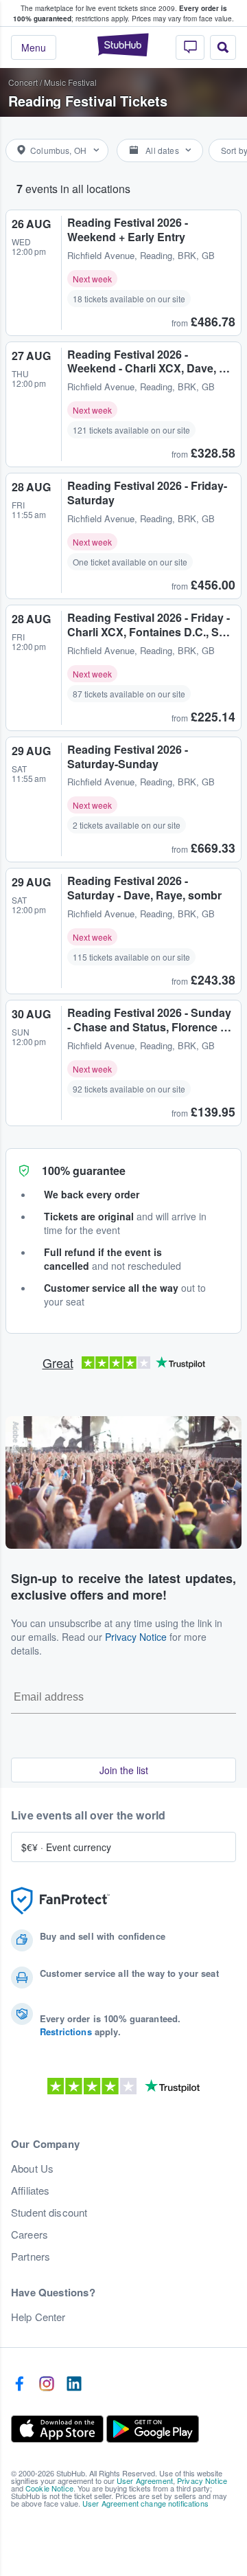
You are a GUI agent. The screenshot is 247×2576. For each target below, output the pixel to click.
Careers (30, 2235)
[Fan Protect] (60, 1901)
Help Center (38, 2317)
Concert (23, 82)
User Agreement (145, 2480)
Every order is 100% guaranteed (120, 13)
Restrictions (66, 2031)
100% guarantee (84, 1171)
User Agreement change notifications (145, 2503)
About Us (32, 2169)
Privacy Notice (136, 1637)
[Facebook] (19, 2384)
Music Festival (70, 82)
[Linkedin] (74, 2384)
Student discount (49, 2213)
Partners (31, 2256)
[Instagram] (47, 2384)
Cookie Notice (49, 2488)
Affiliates (30, 2191)
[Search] (223, 47)
